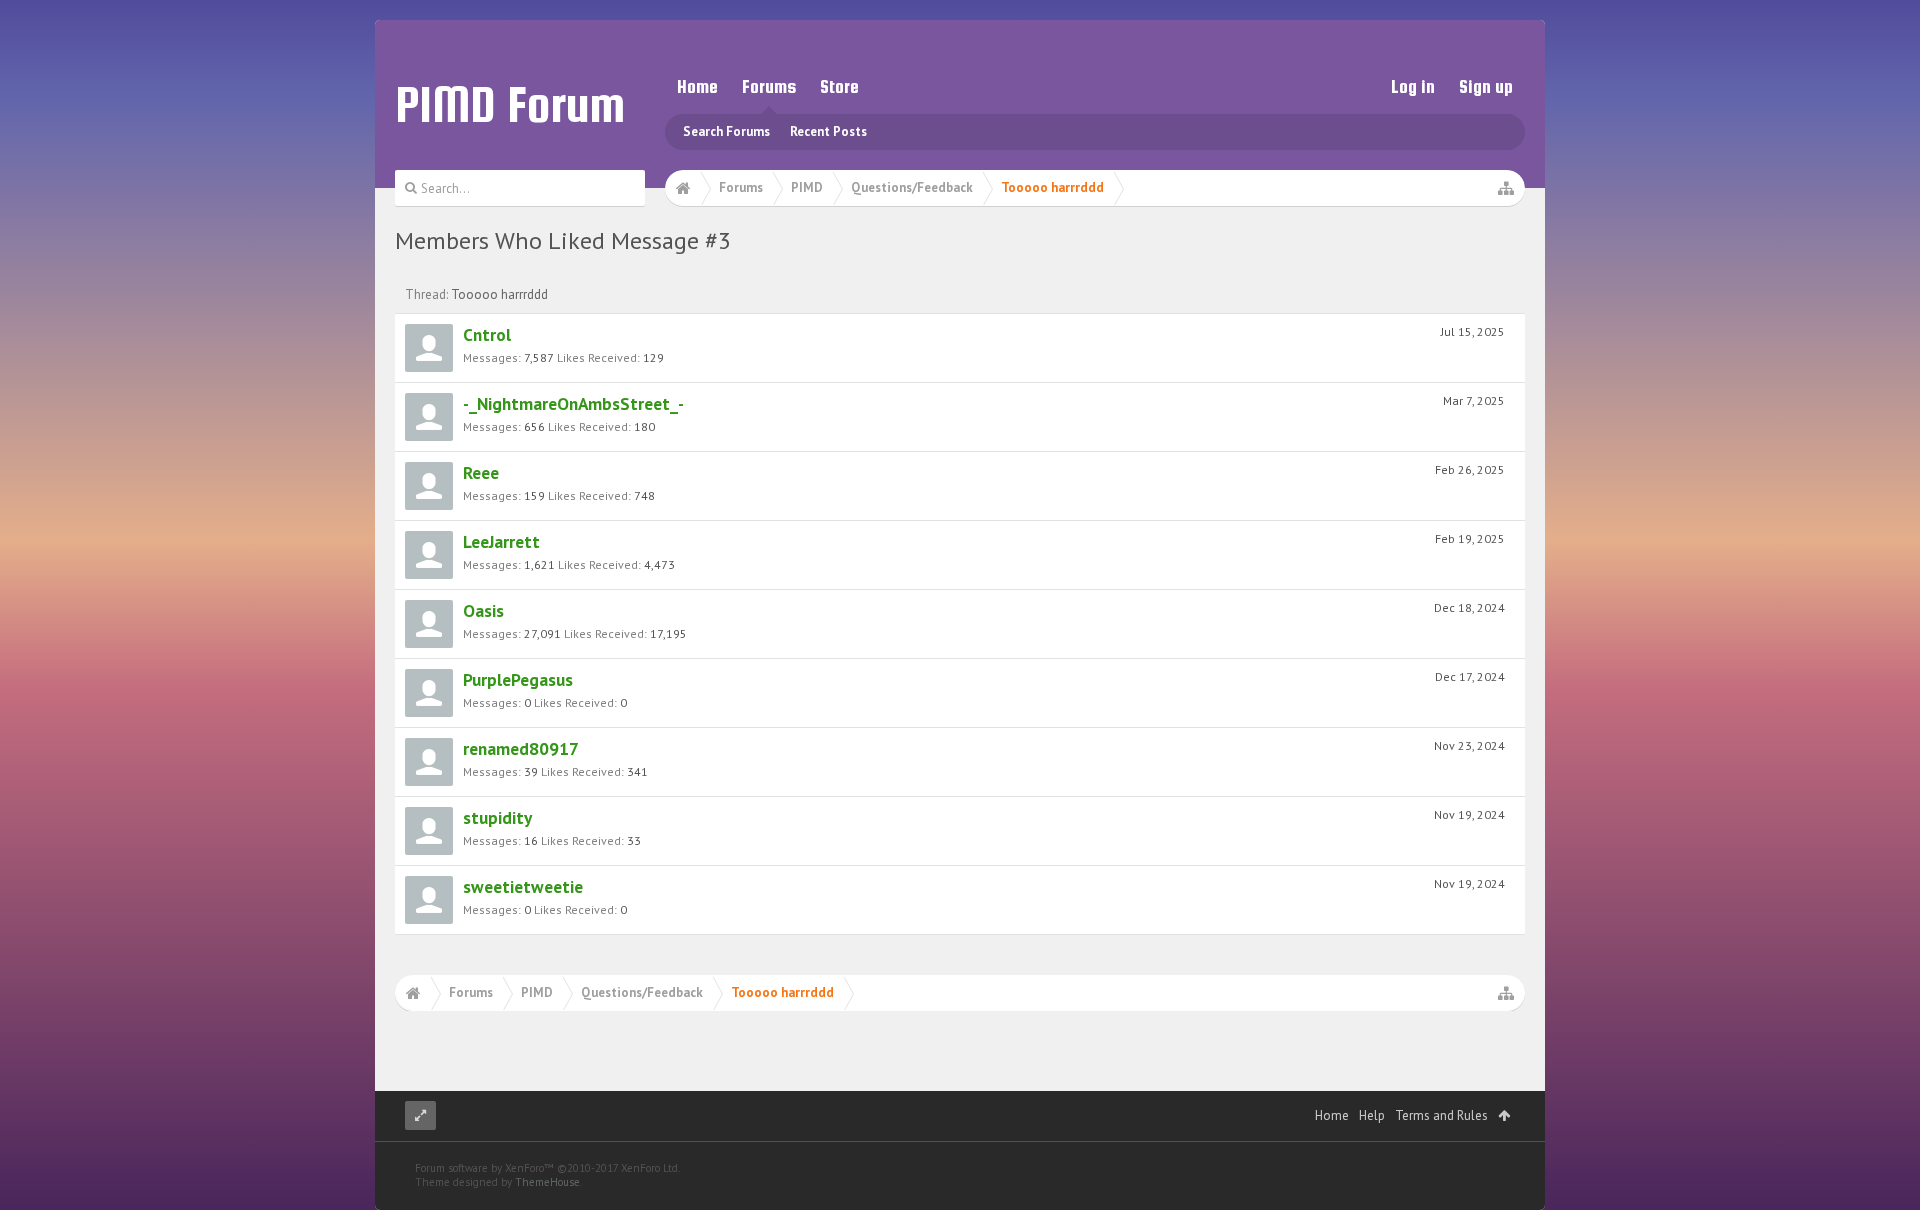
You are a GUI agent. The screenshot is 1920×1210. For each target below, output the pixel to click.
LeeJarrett (501, 541)
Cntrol (487, 334)
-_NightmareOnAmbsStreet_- (573, 403)
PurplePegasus (518, 679)
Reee (481, 472)
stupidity (497, 817)
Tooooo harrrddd (499, 294)
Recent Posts (828, 131)
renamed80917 (521, 748)
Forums (769, 86)
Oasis (483, 610)
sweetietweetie (523, 886)
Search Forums (726, 131)
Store (839, 86)
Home (697, 86)
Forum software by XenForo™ (547, 1168)
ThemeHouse (547, 1182)
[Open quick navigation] (1506, 188)
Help (1372, 1115)
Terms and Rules (1441, 1115)
